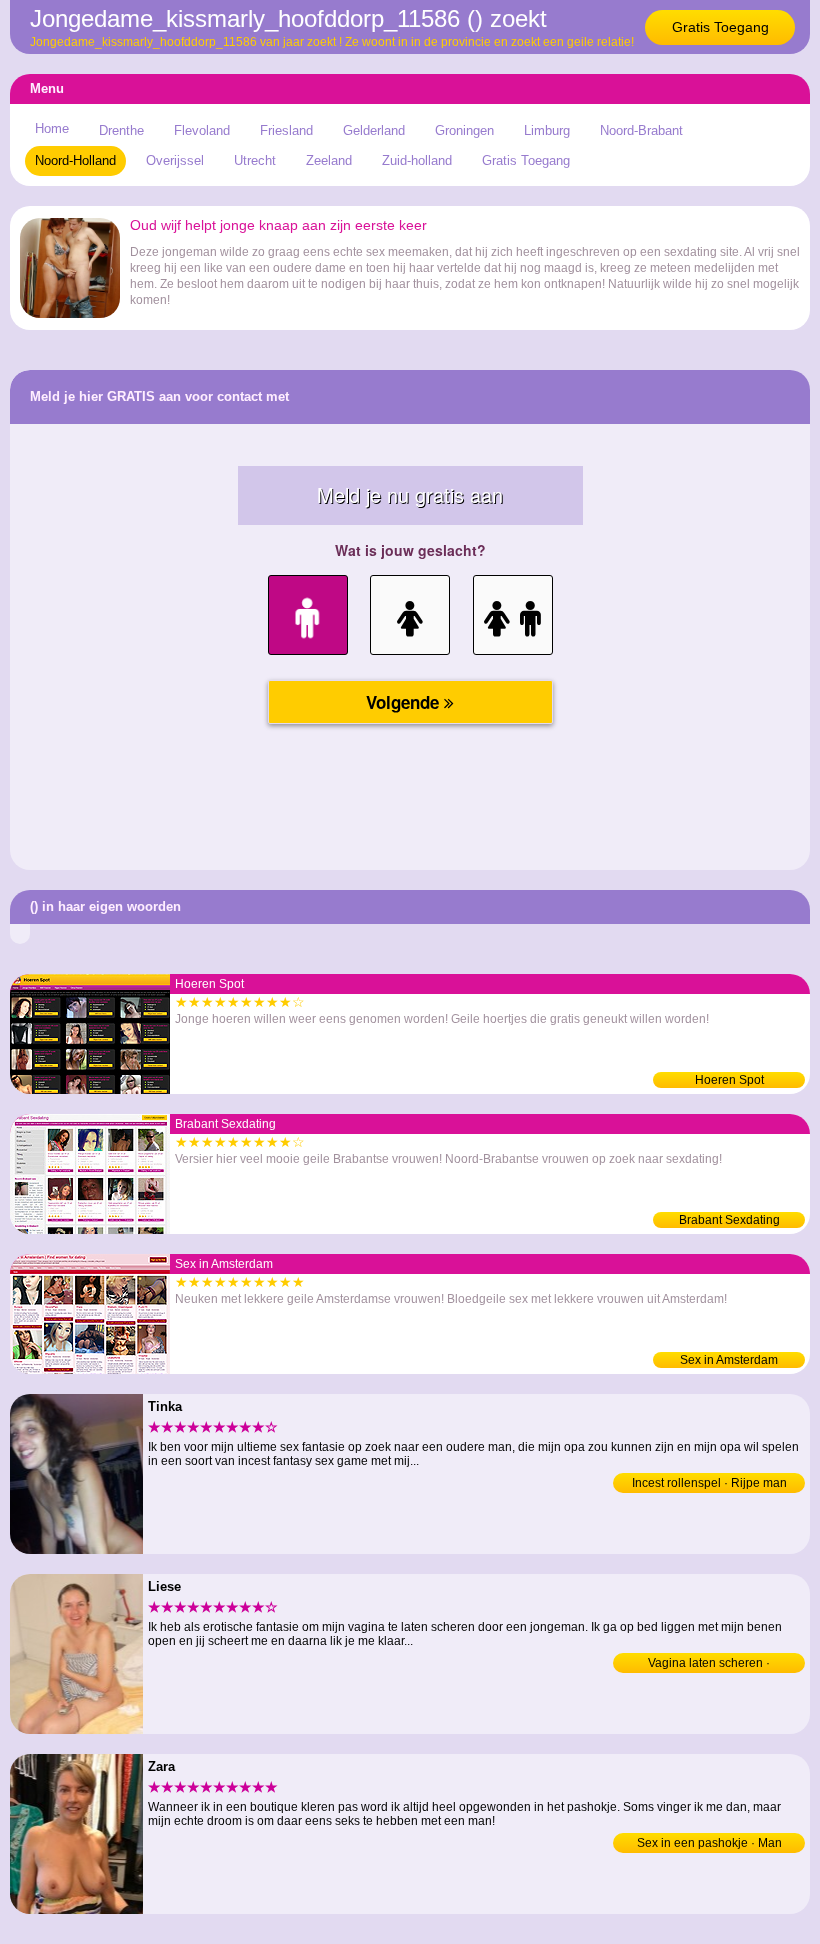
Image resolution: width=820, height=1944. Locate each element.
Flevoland (202, 130)
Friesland (286, 130)
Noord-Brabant (641, 130)
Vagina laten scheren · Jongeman (709, 1664)
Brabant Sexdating (729, 1220)
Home (52, 128)
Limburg (547, 130)
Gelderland (374, 130)
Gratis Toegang (720, 27)
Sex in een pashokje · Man (709, 1843)
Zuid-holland (417, 160)
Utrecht (255, 160)
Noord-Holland (75, 160)
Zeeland (329, 160)
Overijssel (175, 160)
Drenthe (121, 130)
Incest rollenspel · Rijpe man (709, 1483)
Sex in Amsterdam (729, 1360)
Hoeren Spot (729, 1080)
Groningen (464, 130)
